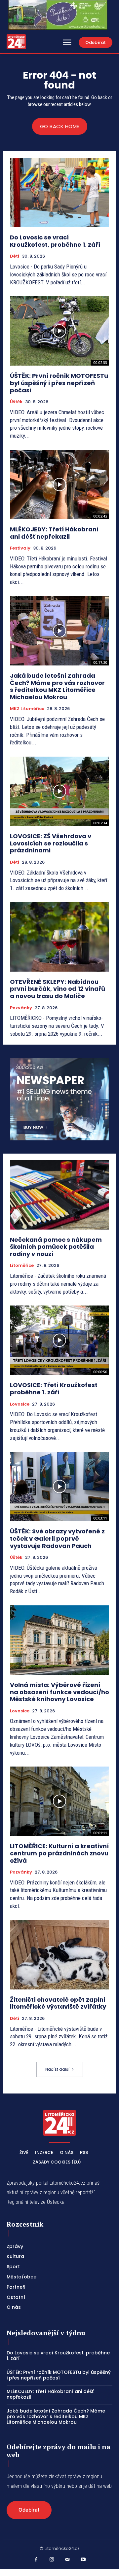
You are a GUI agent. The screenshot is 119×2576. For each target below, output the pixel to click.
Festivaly (20, 548)
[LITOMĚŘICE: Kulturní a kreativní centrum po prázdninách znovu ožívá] (59, 1801)
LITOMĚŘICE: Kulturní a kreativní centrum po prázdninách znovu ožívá (59, 1853)
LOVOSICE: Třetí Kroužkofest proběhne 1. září (54, 1389)
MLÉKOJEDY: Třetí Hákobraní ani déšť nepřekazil (54, 533)
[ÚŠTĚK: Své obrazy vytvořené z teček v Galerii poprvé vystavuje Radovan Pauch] (59, 1486)
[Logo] (16, 42)
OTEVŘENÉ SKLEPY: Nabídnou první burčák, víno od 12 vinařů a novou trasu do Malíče (58, 989)
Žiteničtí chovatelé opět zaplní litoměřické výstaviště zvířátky (58, 2003)
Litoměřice (22, 1266)
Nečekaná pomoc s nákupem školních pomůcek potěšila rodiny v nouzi (56, 1247)
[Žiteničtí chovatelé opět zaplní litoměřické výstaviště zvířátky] (59, 1955)
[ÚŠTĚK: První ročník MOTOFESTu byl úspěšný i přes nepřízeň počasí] (59, 331)
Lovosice (20, 1404)
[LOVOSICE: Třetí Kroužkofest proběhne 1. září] (59, 1340)
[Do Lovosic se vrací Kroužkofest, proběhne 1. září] (59, 193)
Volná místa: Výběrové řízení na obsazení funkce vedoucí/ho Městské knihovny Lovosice (59, 1692)
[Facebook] (36, 2560)
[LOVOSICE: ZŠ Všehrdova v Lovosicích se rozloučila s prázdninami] (59, 791)
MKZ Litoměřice (27, 709)
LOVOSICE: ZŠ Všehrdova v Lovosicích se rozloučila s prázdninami (51, 843)
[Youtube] (83, 2560)
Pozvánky (21, 1008)
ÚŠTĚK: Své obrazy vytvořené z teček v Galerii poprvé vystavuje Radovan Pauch (57, 1538)
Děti (15, 256)
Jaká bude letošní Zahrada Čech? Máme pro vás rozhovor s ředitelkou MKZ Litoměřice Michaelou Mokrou (57, 686)
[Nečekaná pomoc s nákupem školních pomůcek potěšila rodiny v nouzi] (59, 1195)
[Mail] (67, 2560)
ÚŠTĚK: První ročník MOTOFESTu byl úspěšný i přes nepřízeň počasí (59, 383)
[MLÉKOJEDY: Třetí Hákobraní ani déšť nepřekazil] (59, 484)
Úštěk (16, 402)
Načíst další (57, 2069)
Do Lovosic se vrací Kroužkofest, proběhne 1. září (55, 241)
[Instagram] (52, 2560)
